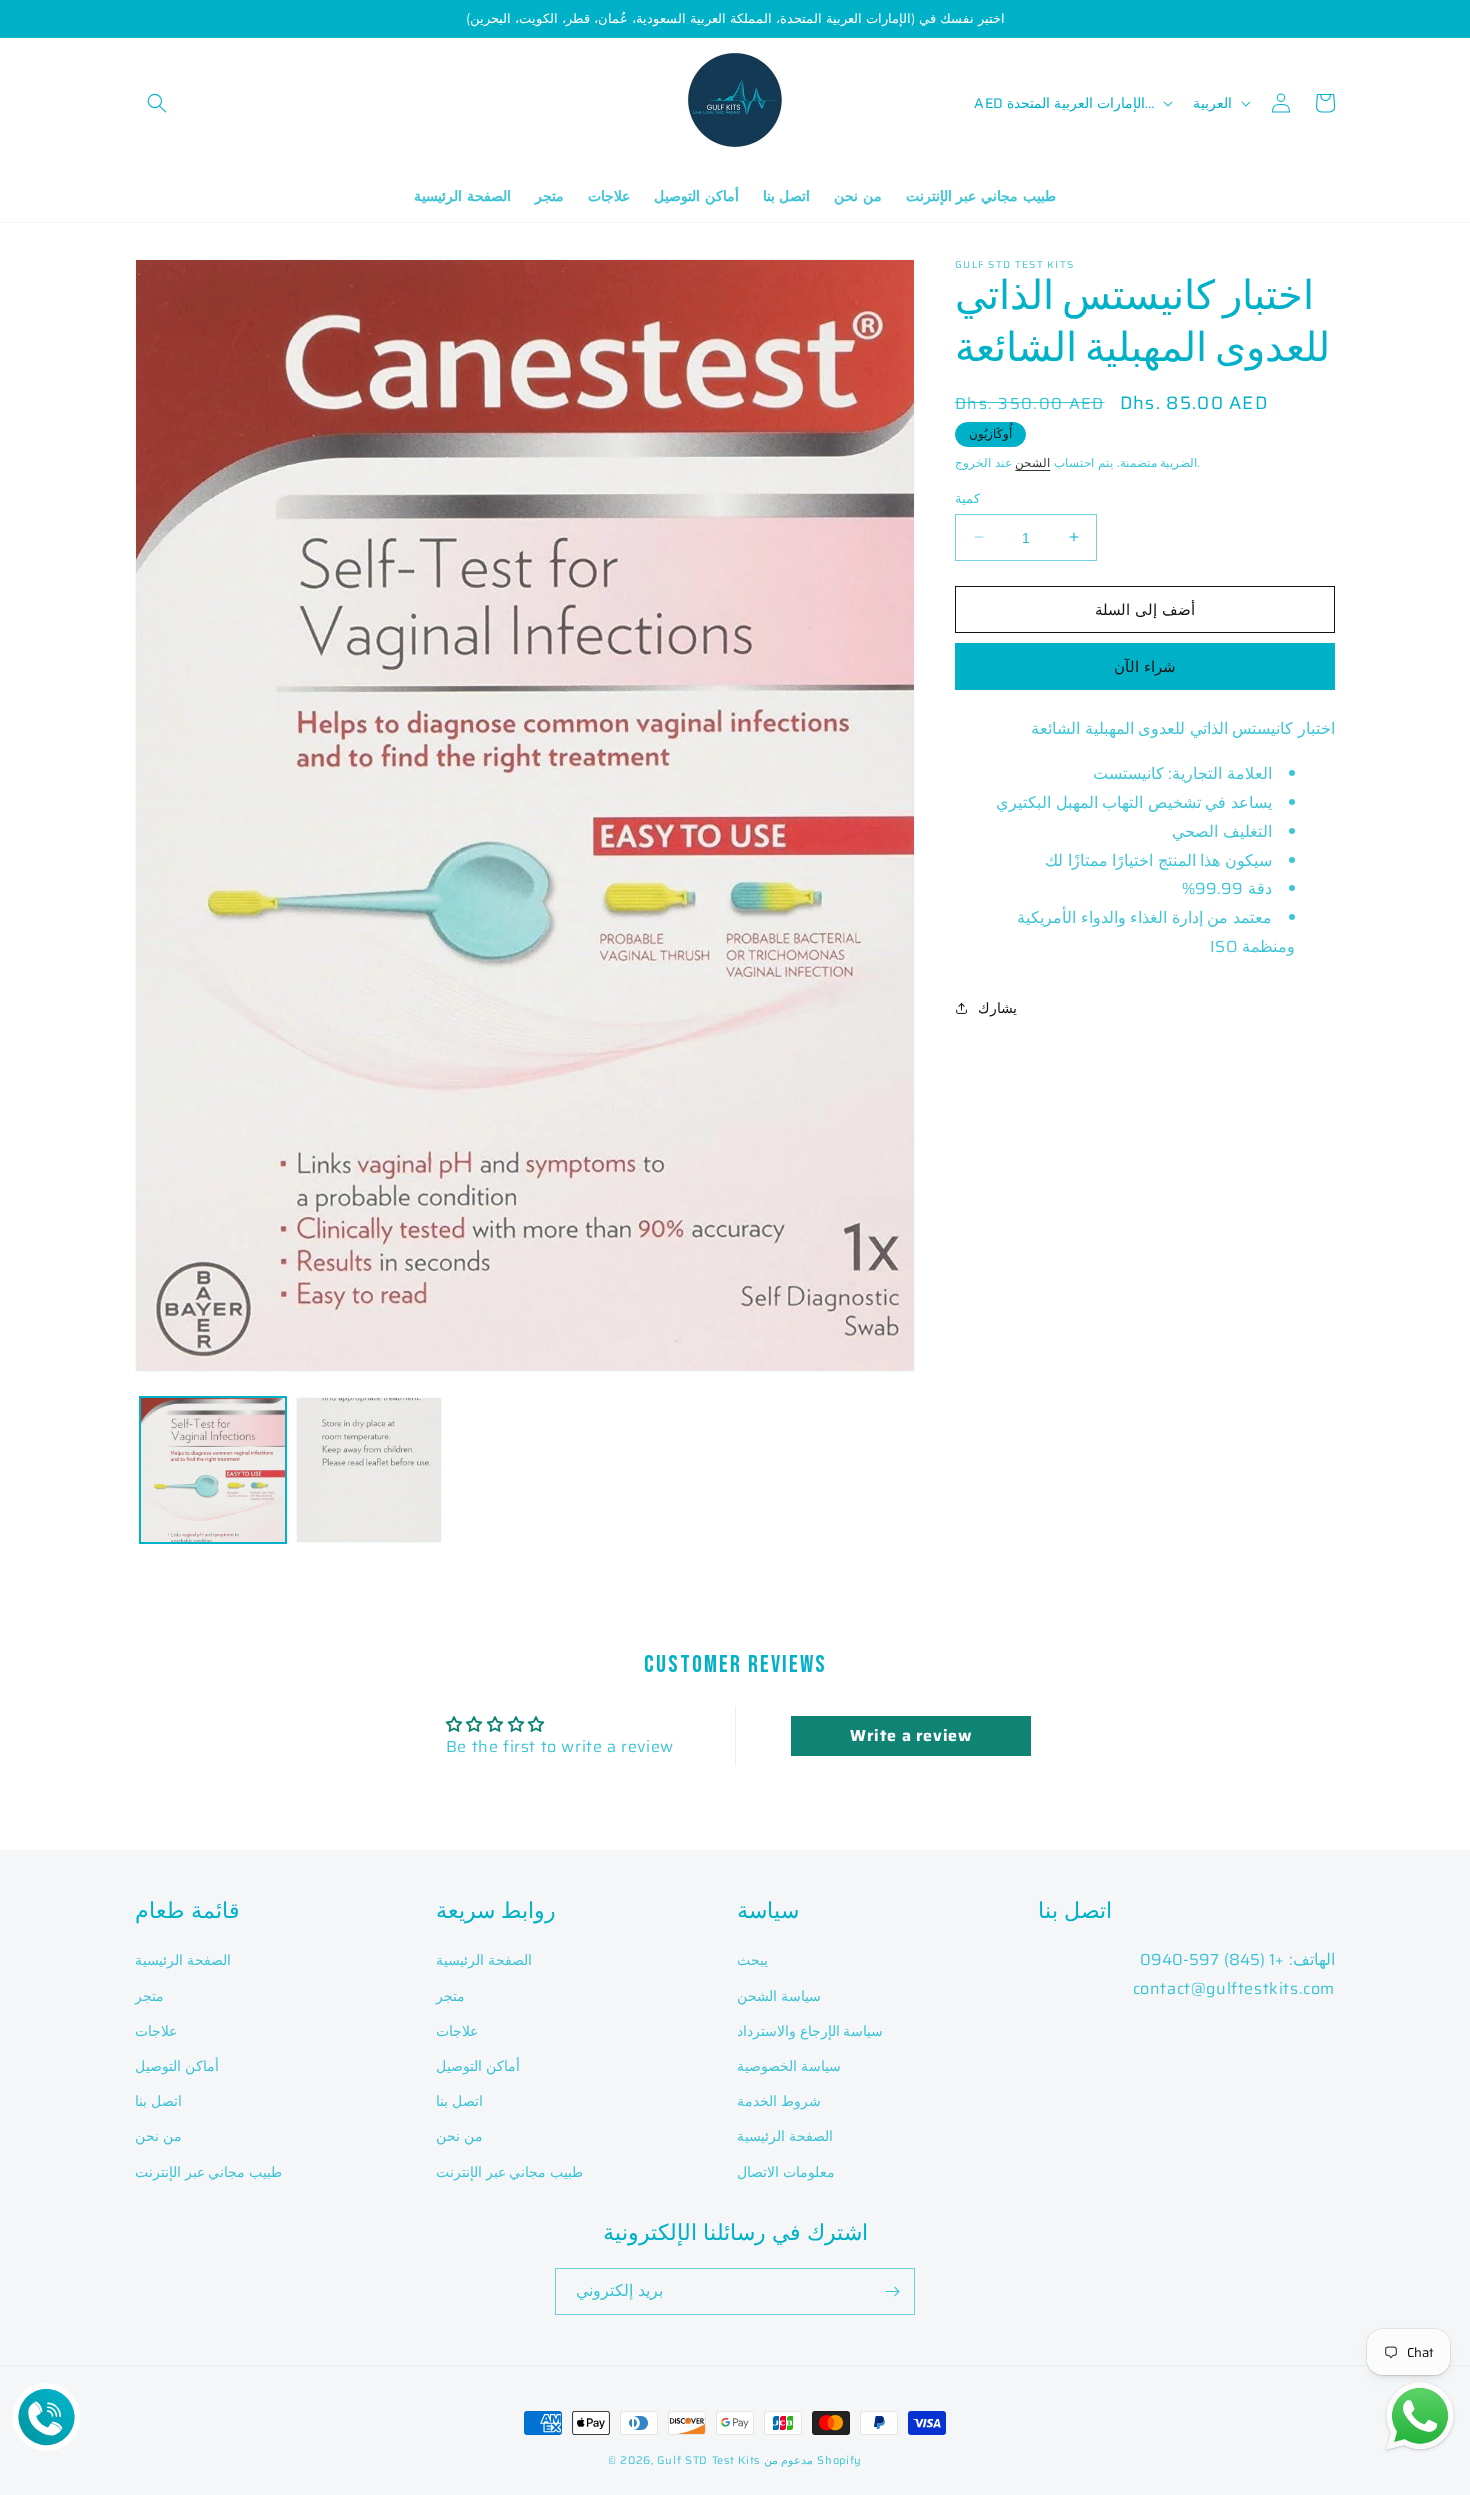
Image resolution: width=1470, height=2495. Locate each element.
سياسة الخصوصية (789, 2066)
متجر (149, 1996)
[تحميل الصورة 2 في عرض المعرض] (369, 1470)
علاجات (156, 2031)
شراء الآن (1145, 666)
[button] (157, 103)
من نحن (158, 2136)
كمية (967, 498)
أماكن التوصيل (177, 2066)
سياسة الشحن (779, 1996)
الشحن (1032, 462)
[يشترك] (892, 2291)
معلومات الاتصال (786, 2172)
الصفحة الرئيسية (183, 1960)
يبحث (752, 1960)
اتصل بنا (158, 2101)
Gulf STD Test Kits (710, 2460)
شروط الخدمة (779, 2101)
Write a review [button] (910, 1735)
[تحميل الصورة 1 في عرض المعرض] (213, 1470)
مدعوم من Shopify (813, 2460)
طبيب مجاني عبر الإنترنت (208, 2172)
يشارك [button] (997, 1007)
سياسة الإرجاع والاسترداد (810, 2031)
